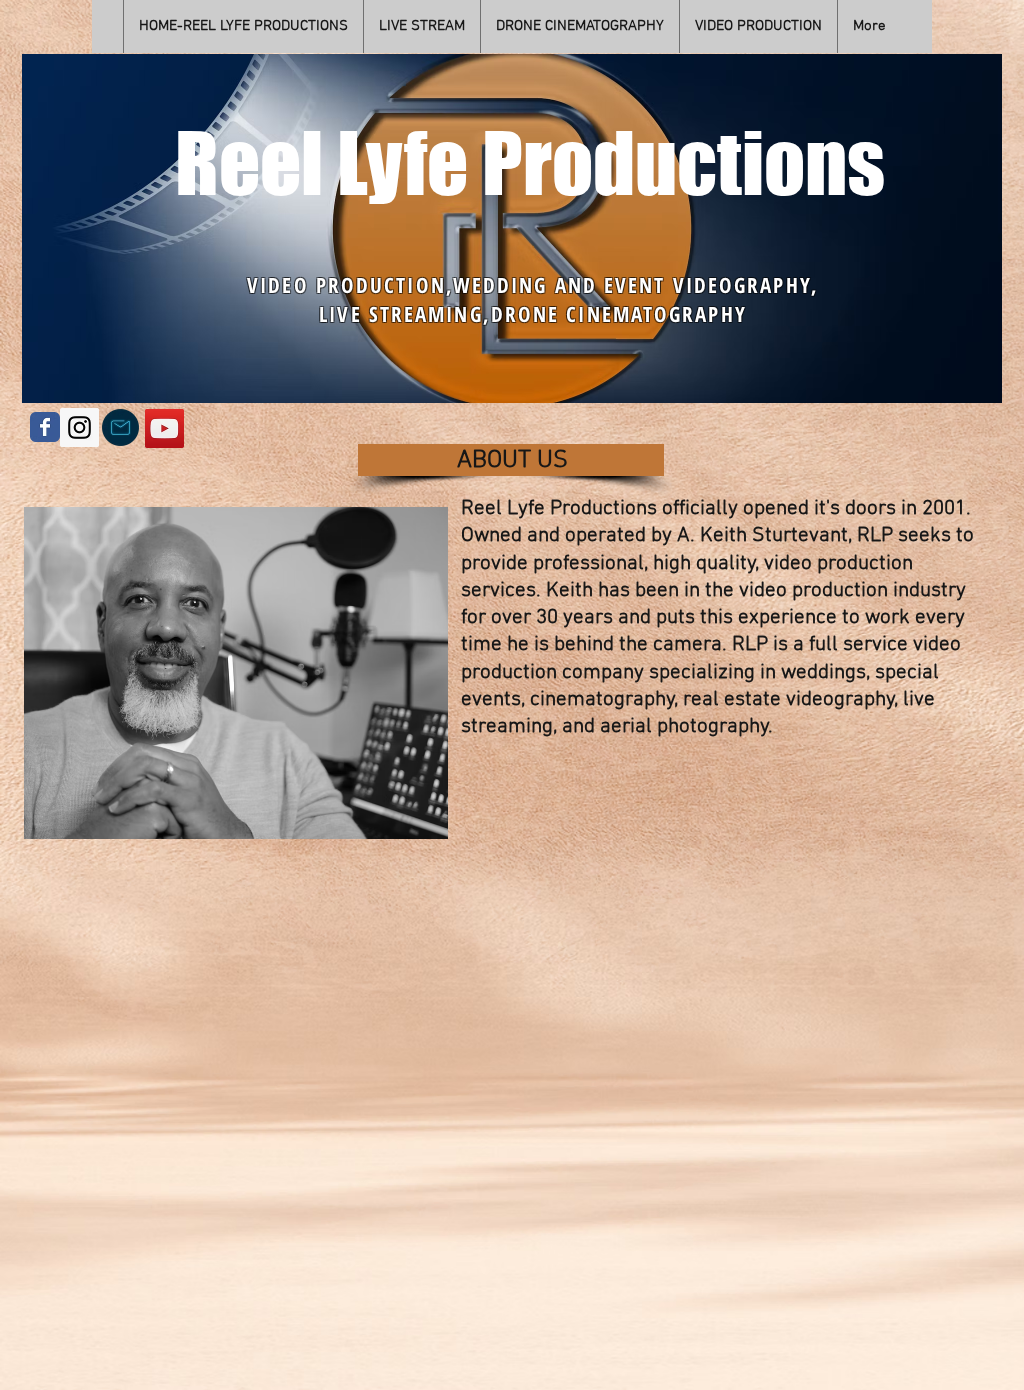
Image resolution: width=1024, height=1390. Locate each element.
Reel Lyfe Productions (530, 162)
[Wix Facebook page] (45, 427)
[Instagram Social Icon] (79, 427)
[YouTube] (164, 428)
